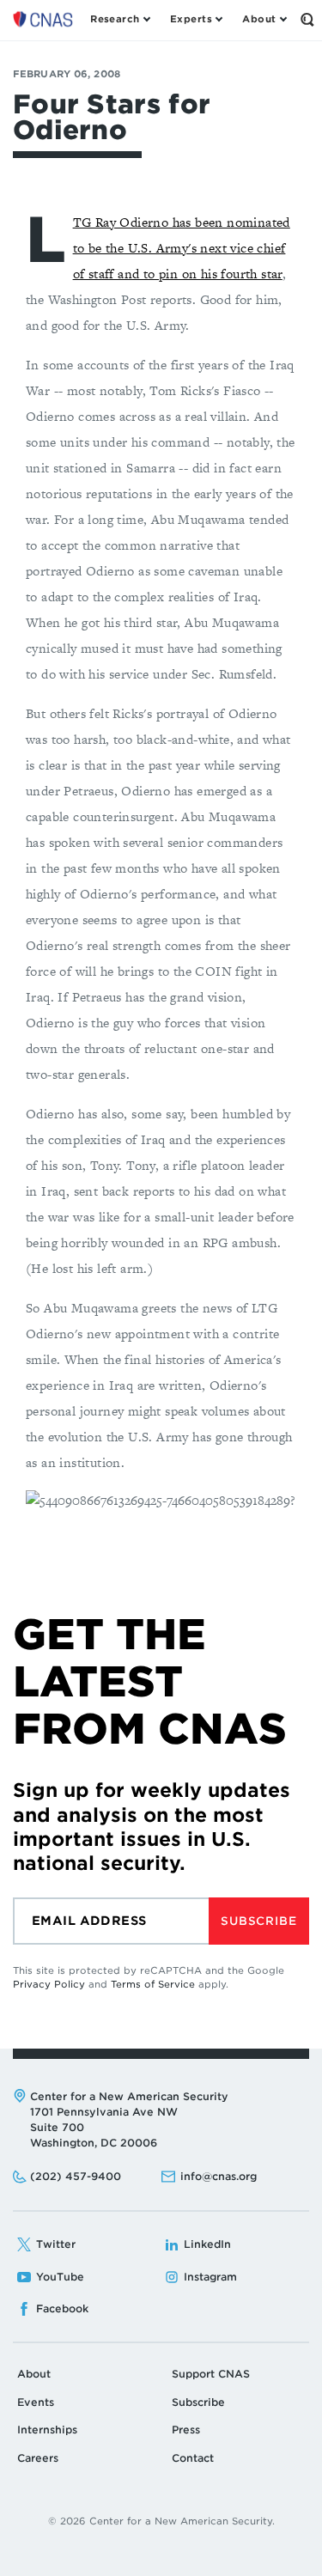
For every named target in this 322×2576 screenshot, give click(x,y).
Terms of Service (153, 1984)
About (34, 2374)
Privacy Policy (49, 1984)
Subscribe (258, 1921)
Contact (193, 2458)
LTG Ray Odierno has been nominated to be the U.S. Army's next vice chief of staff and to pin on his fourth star (182, 248)
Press (186, 2430)
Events (36, 2402)
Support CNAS (211, 2374)
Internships (47, 2430)
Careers (38, 2458)
